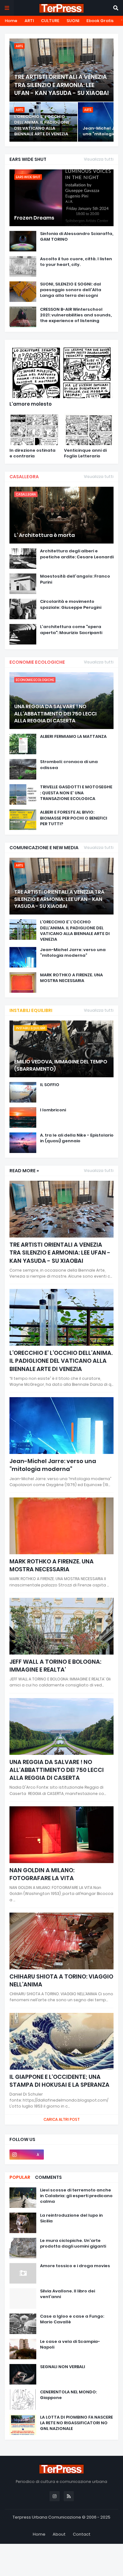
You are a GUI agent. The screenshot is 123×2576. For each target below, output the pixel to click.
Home (11, 21)
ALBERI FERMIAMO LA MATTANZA (73, 737)
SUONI (73, 21)
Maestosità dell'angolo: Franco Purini (75, 579)
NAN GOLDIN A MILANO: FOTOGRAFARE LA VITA (42, 1874)
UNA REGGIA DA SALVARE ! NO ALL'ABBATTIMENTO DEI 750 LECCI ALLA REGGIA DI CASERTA (55, 714)
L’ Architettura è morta (44, 535)
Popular (20, 2177)
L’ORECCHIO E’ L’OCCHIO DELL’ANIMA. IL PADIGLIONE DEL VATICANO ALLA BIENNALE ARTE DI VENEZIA (42, 125)
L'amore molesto (31, 404)
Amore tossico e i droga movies (75, 2266)
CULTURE (50, 21)
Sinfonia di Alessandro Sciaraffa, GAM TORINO (77, 237)
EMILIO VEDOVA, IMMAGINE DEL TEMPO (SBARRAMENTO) (61, 1065)
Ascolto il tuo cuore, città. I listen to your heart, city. (76, 262)
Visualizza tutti (99, 159)
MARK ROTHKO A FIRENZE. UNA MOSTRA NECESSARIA (71, 978)
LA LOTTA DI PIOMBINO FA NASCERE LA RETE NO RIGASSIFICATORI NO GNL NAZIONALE (76, 2423)
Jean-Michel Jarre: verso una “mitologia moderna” (73, 953)
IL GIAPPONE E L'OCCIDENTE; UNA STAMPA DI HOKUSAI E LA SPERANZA (59, 2081)
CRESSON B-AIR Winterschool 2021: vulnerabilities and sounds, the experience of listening (76, 315)
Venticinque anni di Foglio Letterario (85, 453)
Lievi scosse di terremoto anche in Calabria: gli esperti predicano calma (76, 2196)
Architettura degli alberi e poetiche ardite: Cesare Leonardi (77, 554)
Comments (48, 2177)
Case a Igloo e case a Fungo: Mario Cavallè (72, 2319)
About (59, 2534)
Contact (82, 2534)
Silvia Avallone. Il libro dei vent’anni (67, 2294)
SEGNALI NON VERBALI (63, 2367)
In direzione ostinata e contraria (32, 453)
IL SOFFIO (50, 1085)
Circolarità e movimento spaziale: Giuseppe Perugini (71, 604)
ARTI (29, 21)
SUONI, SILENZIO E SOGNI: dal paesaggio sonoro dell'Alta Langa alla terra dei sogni (71, 290)
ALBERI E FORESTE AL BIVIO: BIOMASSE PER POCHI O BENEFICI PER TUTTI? (74, 818)
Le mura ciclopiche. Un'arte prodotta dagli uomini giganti (73, 2244)
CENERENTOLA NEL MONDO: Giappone (68, 2395)
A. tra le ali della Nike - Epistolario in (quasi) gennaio (77, 1138)
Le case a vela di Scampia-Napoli (70, 2344)
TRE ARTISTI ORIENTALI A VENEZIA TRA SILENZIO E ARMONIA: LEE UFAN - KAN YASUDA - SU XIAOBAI (61, 85)
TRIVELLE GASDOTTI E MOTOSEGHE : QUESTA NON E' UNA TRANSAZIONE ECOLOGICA (76, 793)
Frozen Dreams (34, 218)
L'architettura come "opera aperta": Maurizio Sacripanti (71, 630)
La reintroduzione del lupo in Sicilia (71, 2218)
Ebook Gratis (100, 21)
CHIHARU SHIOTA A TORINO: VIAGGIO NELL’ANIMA (61, 1980)
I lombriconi (53, 1110)
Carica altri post (62, 2119)
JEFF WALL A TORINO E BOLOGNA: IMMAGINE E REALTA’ (55, 1666)
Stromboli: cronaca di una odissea (69, 765)
